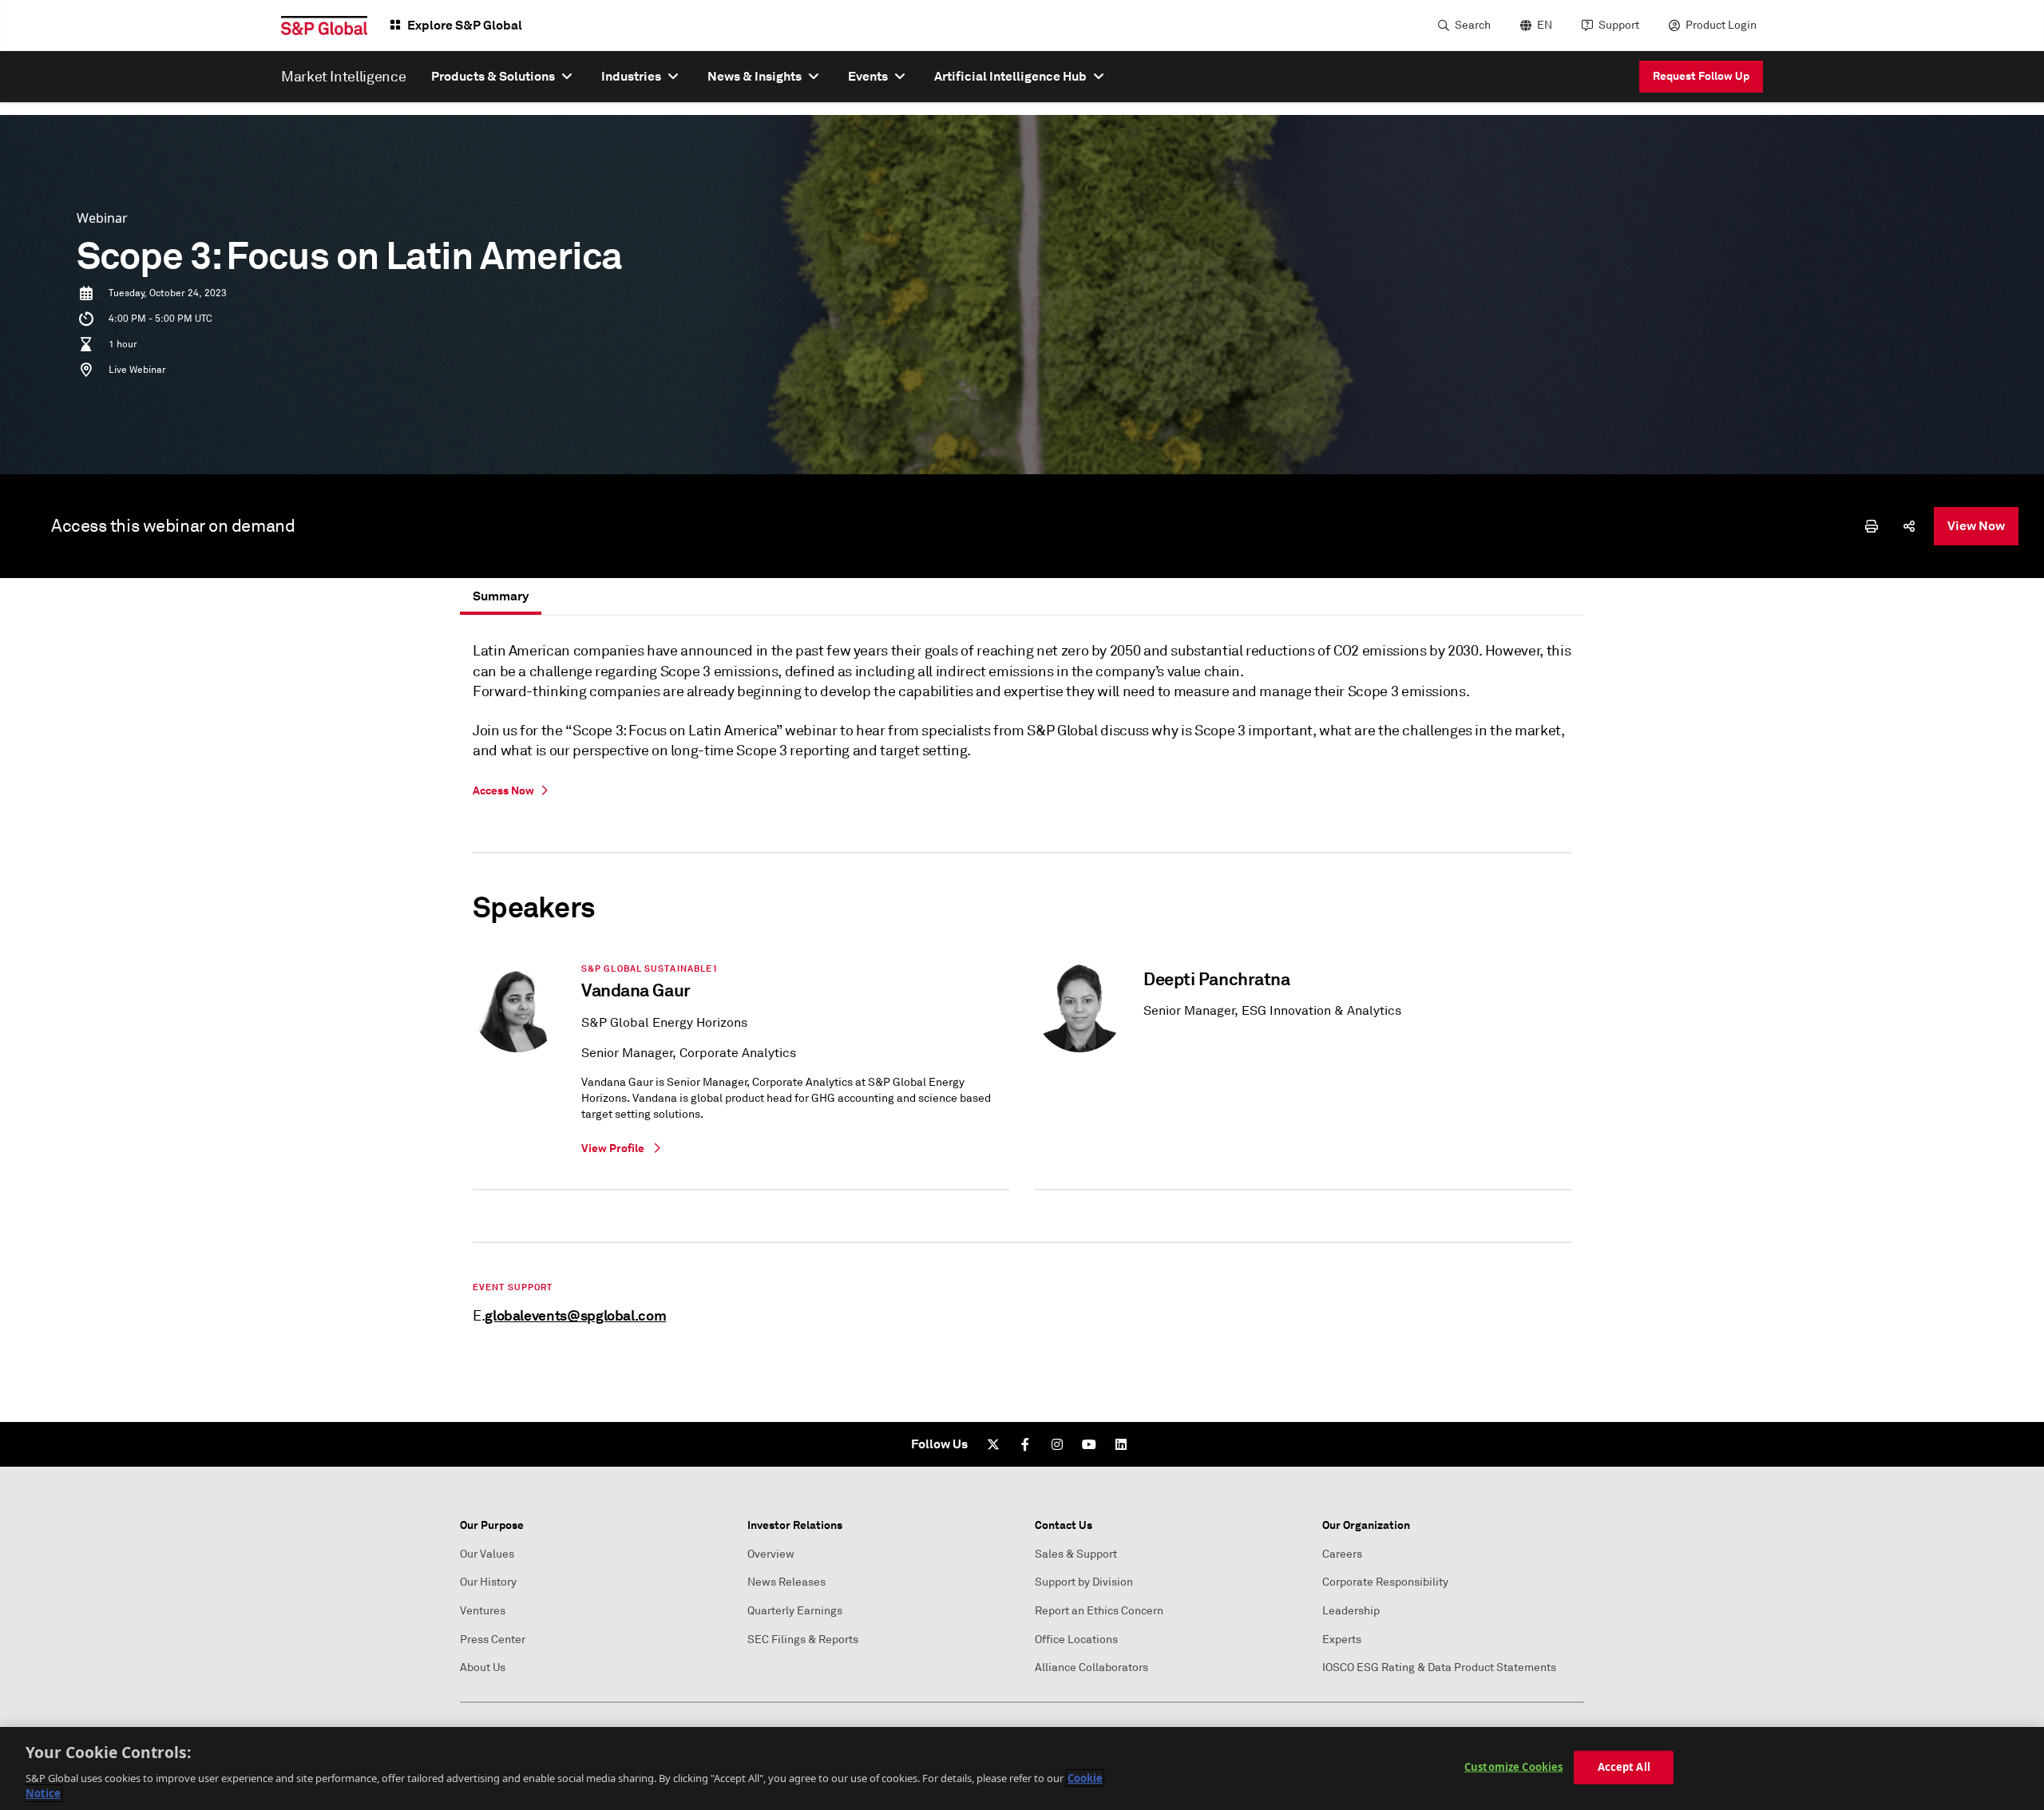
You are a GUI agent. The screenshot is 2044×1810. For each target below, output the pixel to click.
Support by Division (1084, 1582)
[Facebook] (1025, 1444)
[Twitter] (993, 1444)
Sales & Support (1076, 1554)
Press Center (493, 1640)
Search (1473, 25)
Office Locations (1076, 1640)
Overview (771, 1554)
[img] (1872, 526)
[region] (1022, 1768)
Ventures (483, 1611)
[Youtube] (1089, 1444)
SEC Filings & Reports (803, 1640)
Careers (1342, 1554)
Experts (1342, 1640)
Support (1619, 25)
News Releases (786, 1582)
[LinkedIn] (1121, 1444)
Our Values (487, 1554)
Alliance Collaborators (1091, 1667)
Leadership (1351, 1611)
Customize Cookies (1513, 1767)
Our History (488, 1582)
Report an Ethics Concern (1099, 1611)
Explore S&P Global (465, 25)
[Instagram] (1057, 1444)
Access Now (503, 790)
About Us (483, 1667)
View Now (1976, 526)
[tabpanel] (1022, 987)
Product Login (1721, 25)
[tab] (501, 596)
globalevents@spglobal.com (575, 1315)
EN (1545, 25)
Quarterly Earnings (795, 1611)
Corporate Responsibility (1385, 1582)
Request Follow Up (1701, 76)
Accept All (1624, 1767)
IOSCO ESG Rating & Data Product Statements (1439, 1667)
